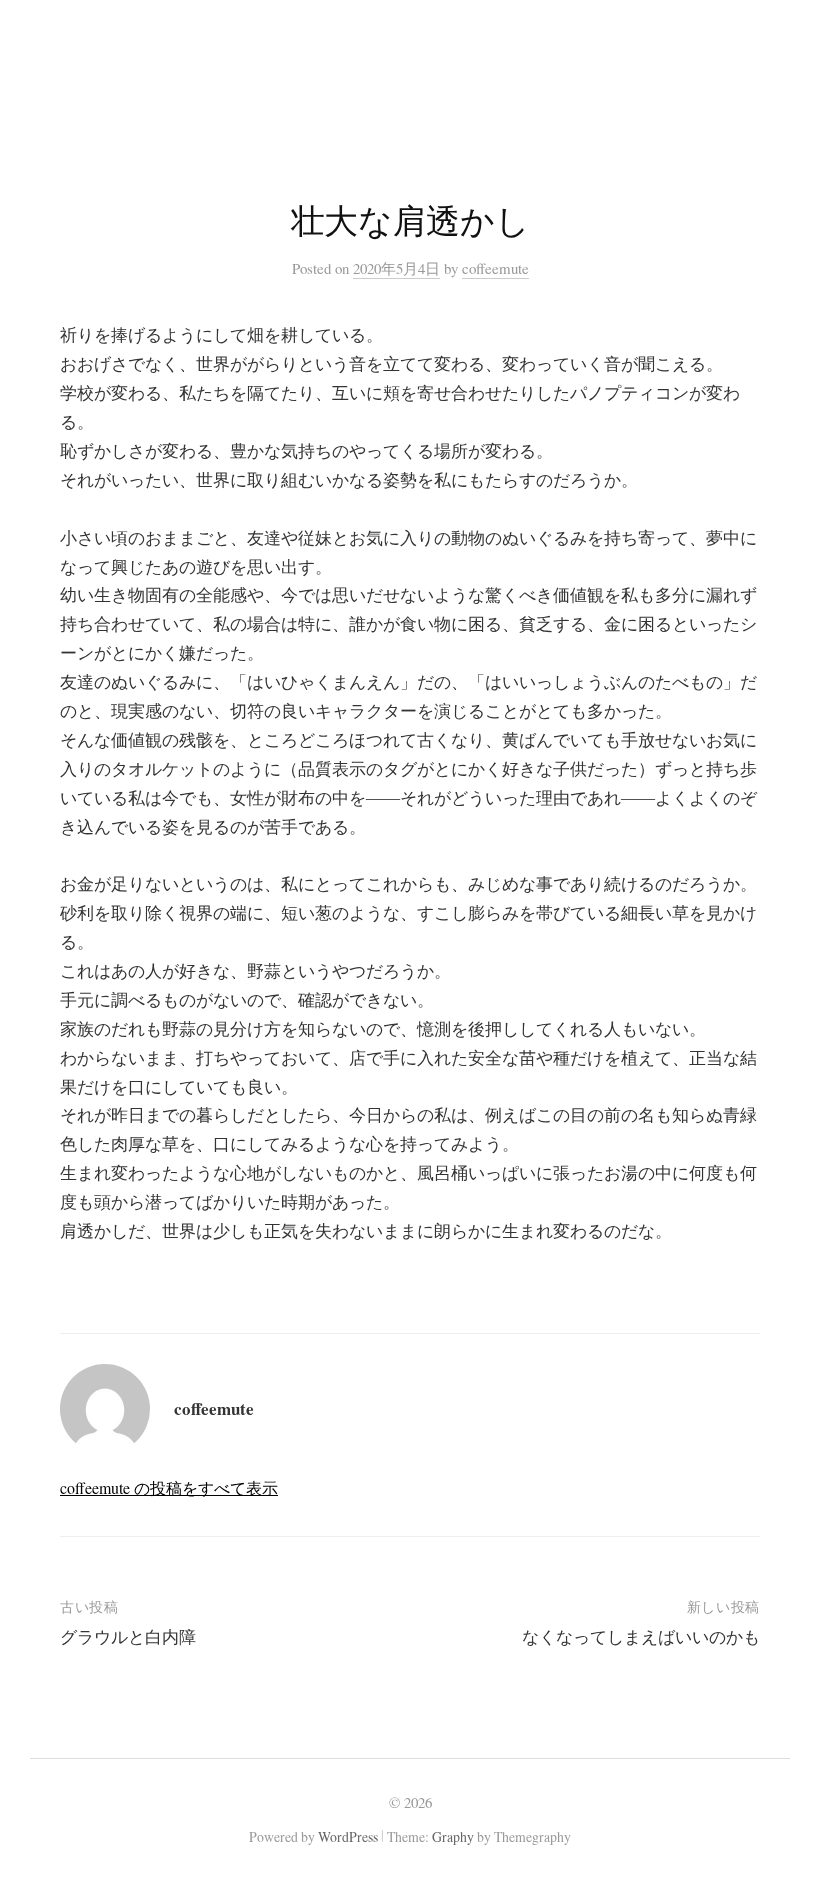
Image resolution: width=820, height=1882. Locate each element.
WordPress (348, 1836)
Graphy (453, 1836)
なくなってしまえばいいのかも (641, 1636)
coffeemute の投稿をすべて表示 (169, 1487)
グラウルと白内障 (128, 1636)
